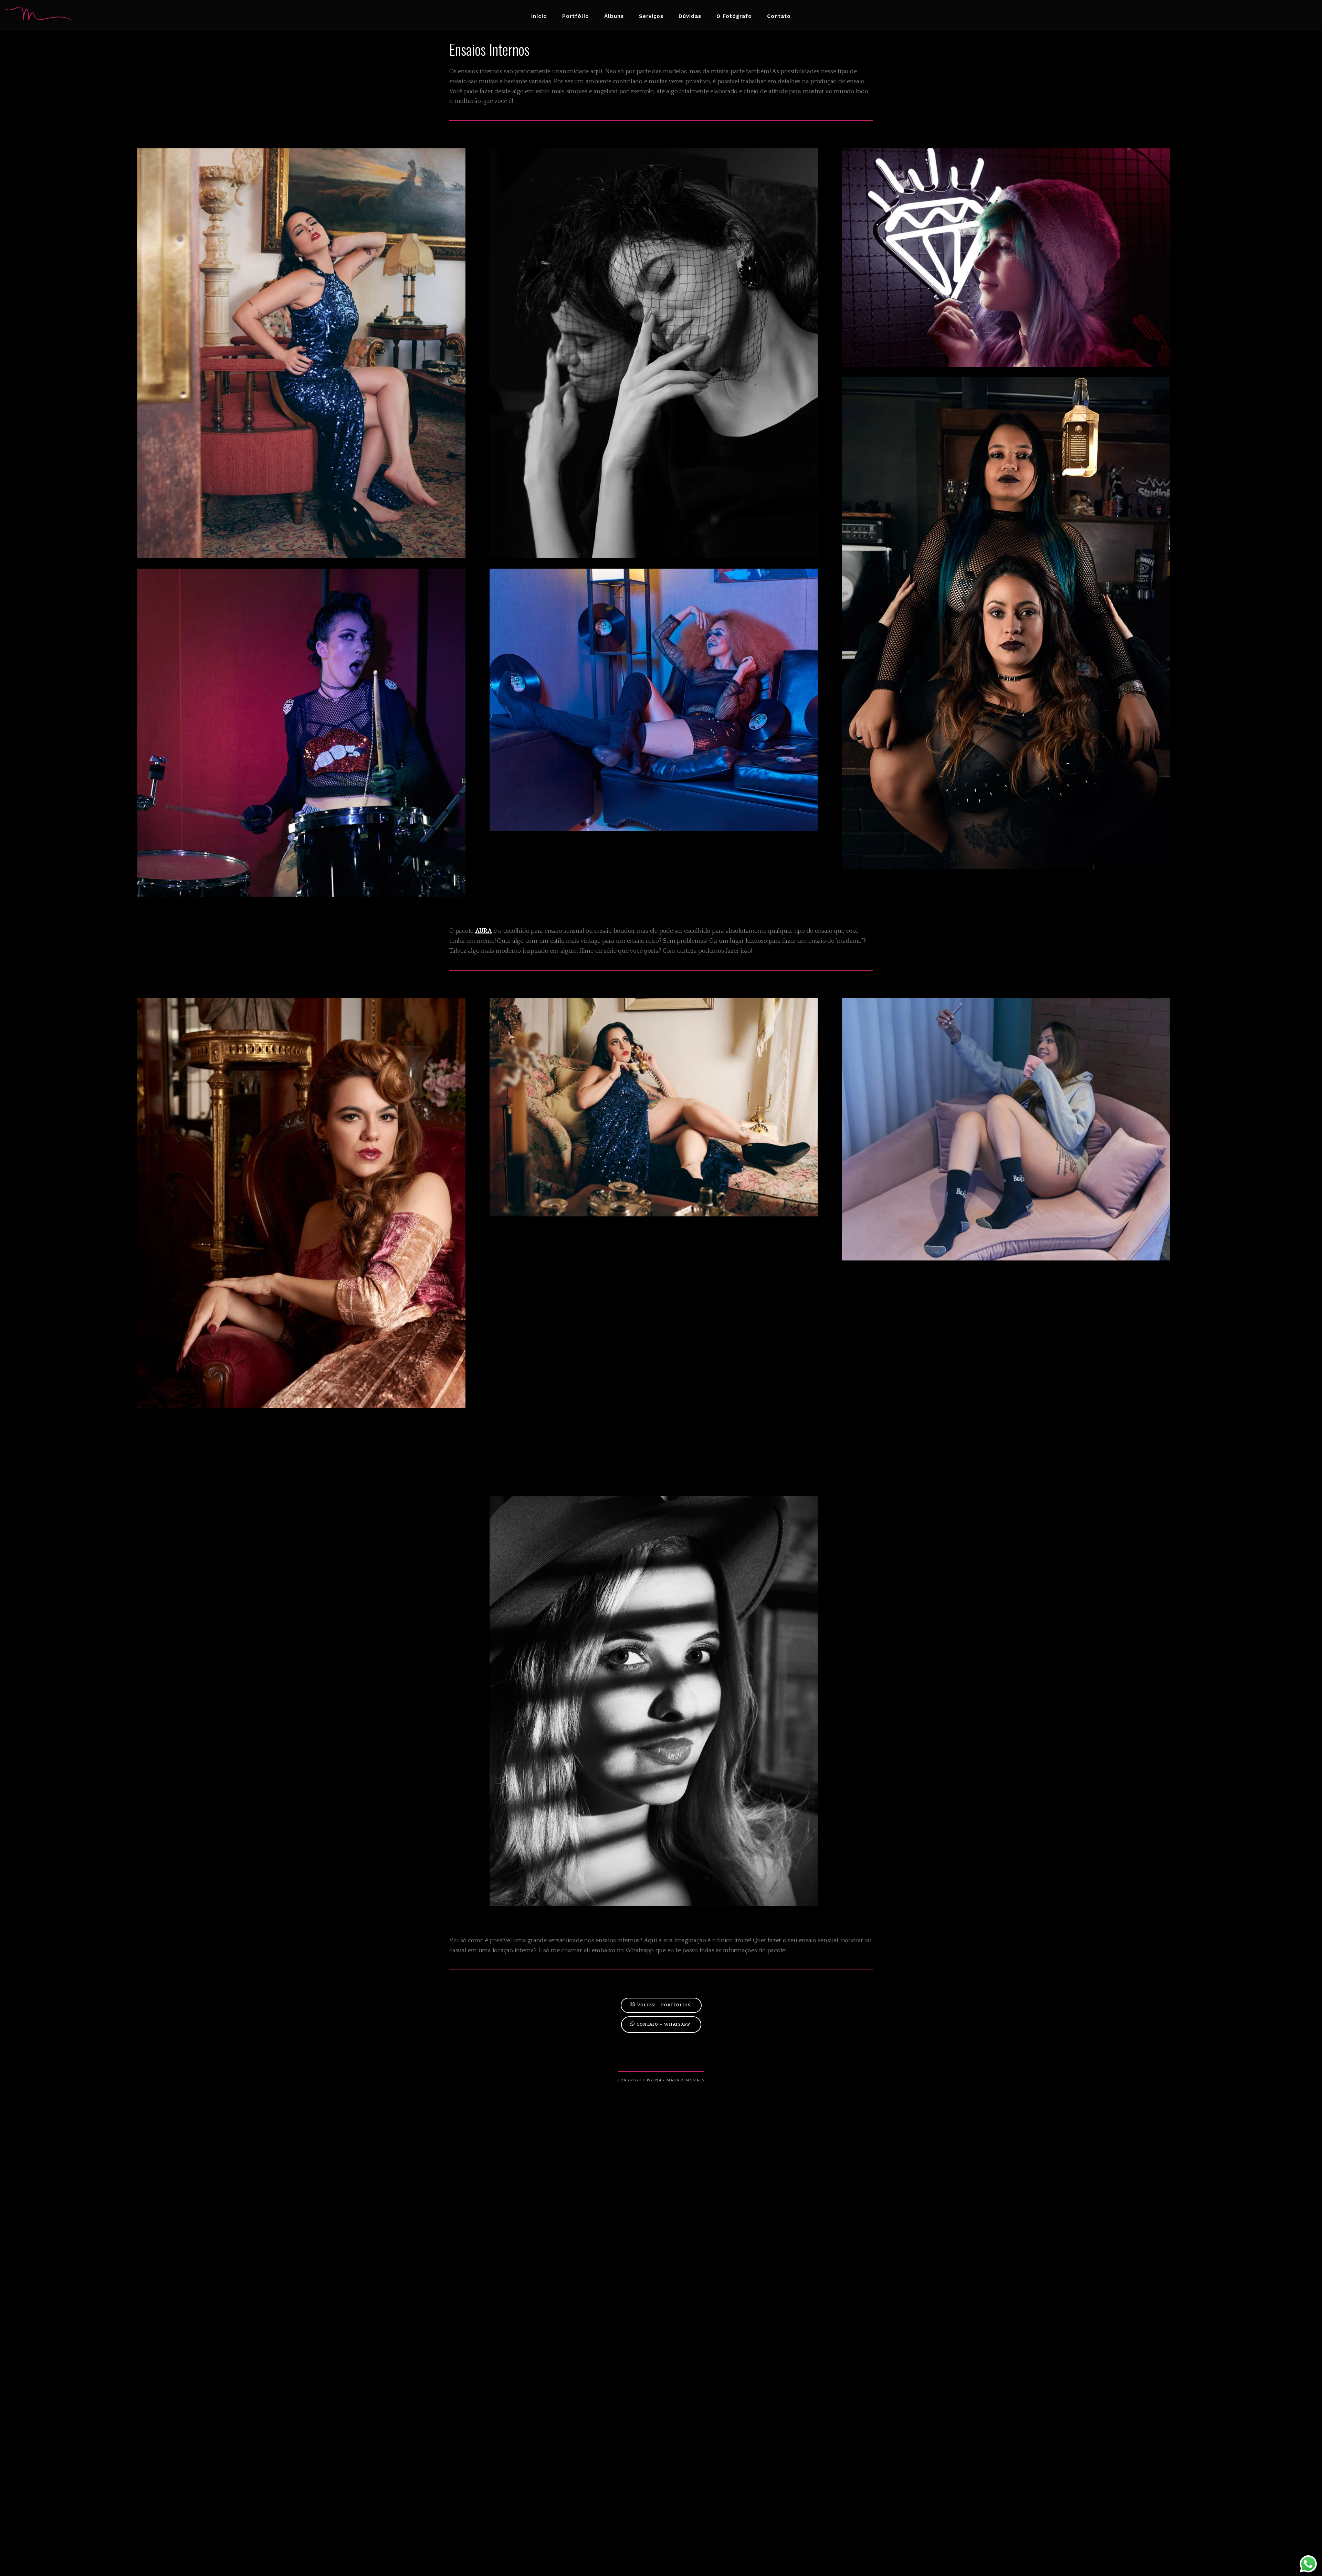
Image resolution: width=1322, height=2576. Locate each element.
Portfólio (576, 16)
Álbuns (614, 16)
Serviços (651, 16)
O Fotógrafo (734, 16)
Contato (779, 16)
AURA (484, 931)
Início (539, 16)
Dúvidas (690, 16)
